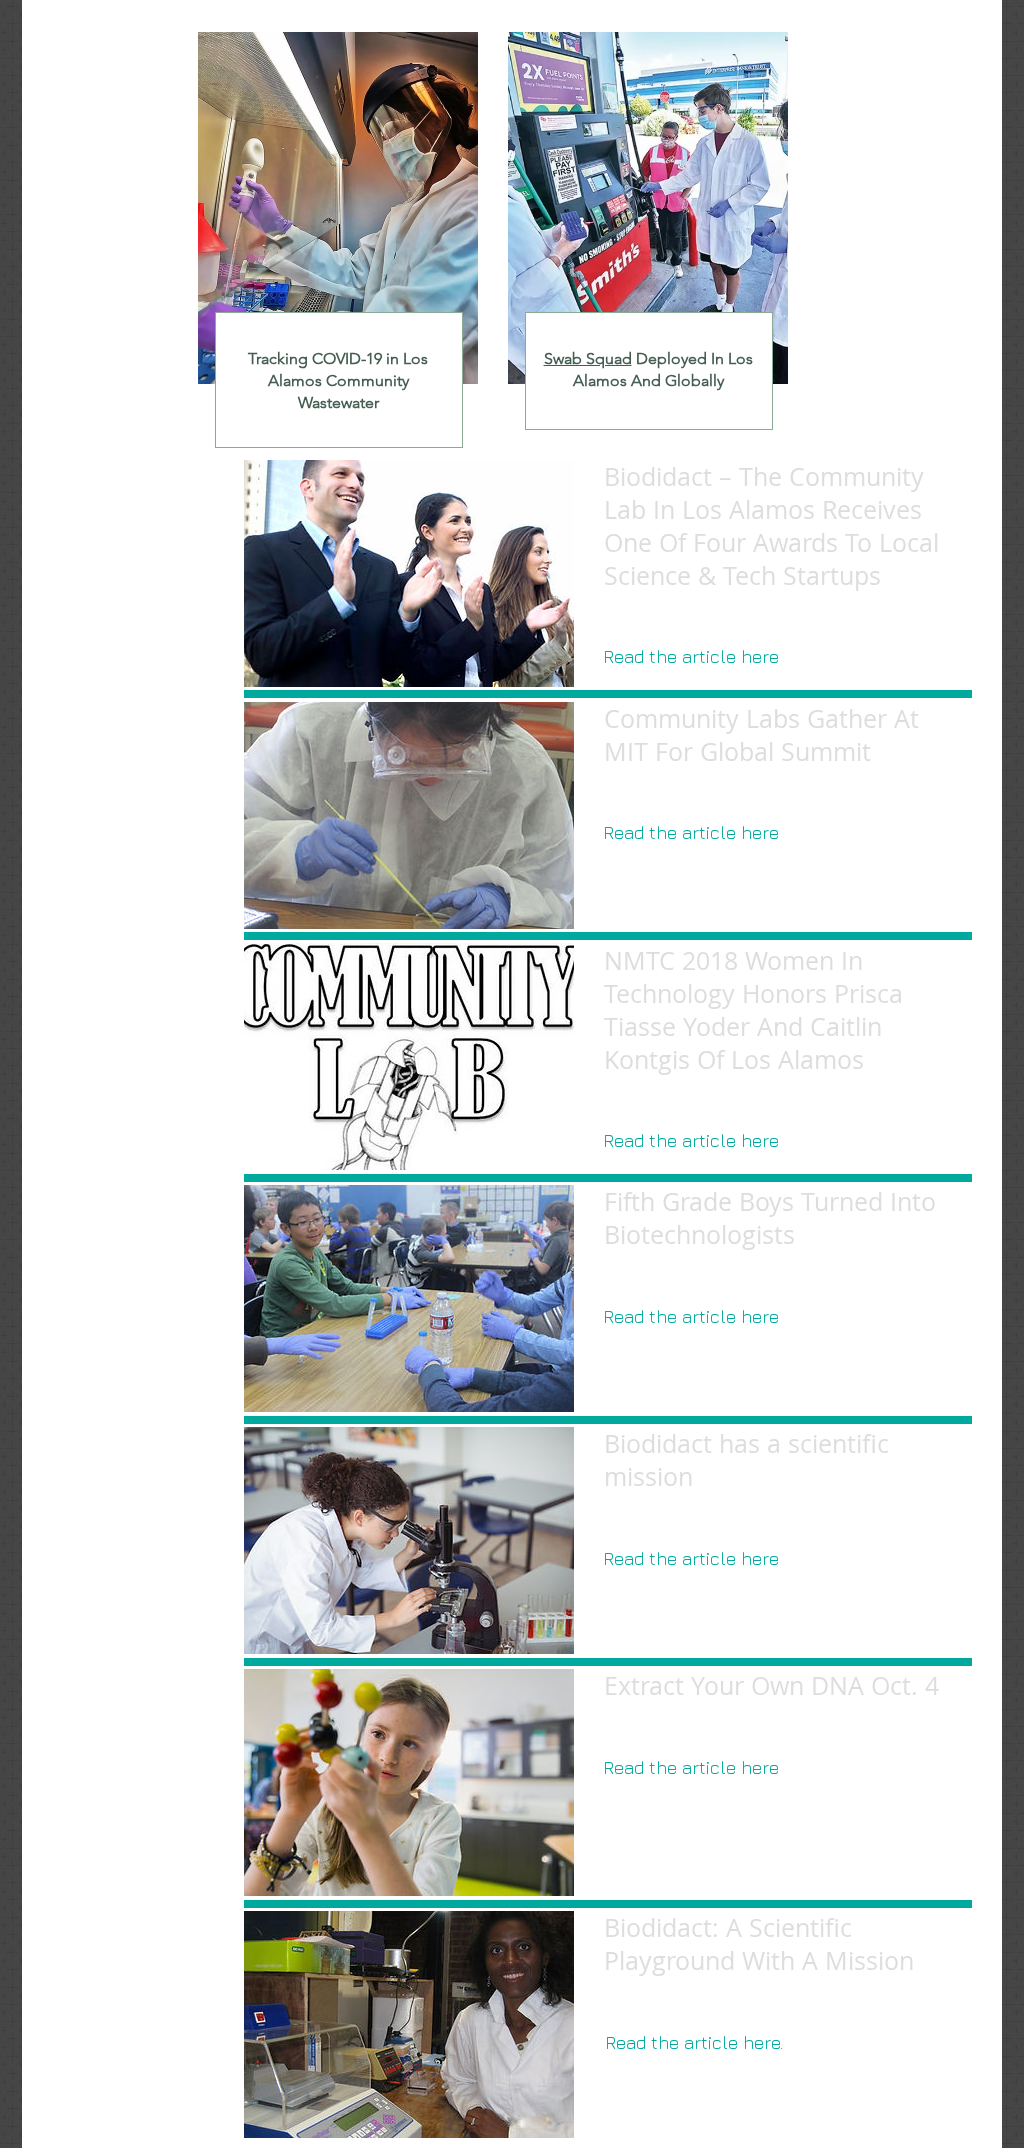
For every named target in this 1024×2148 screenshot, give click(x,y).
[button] (691, 657)
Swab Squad (588, 358)
